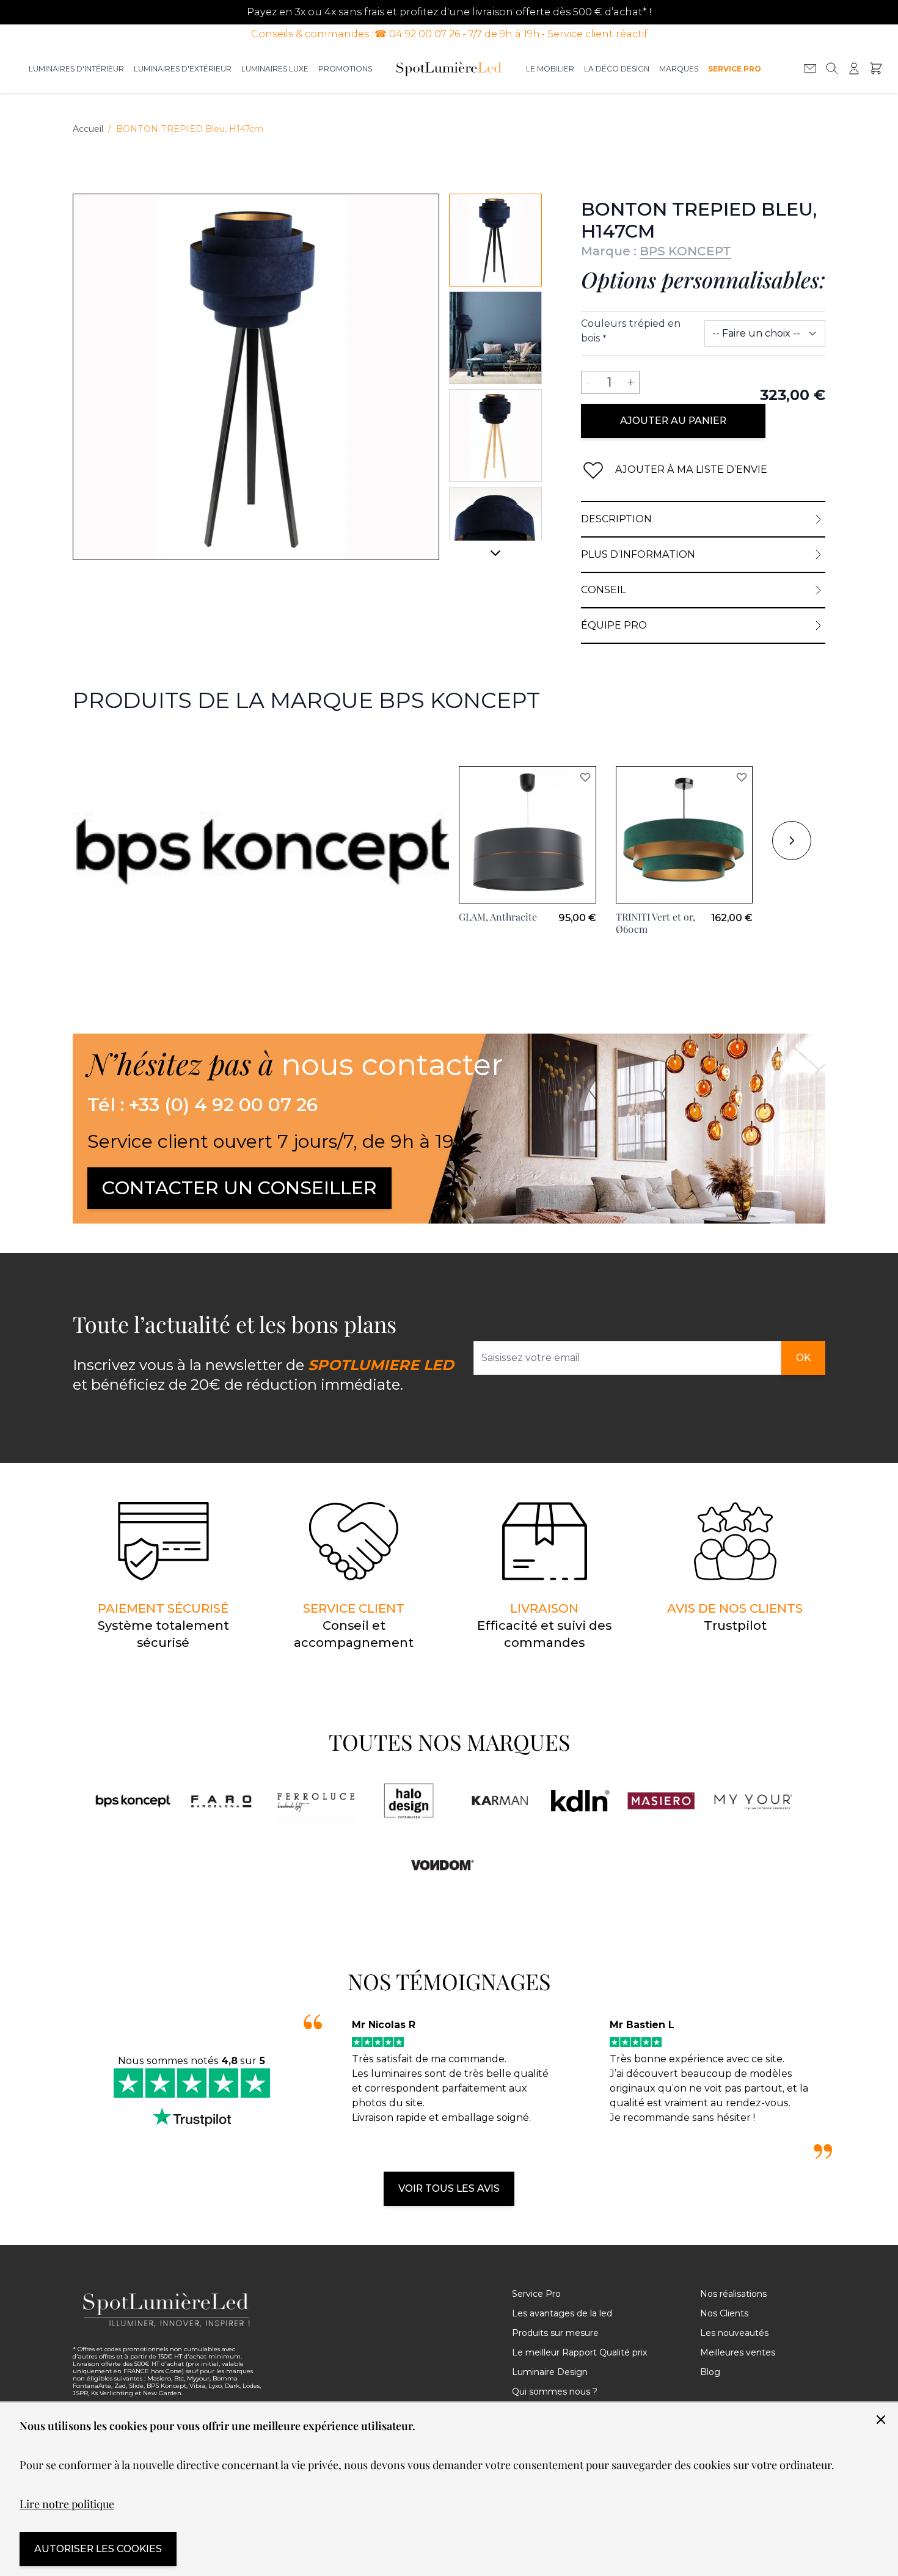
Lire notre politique (67, 2504)
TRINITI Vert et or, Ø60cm (655, 923)
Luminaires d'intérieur (76, 69)
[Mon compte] (854, 68)
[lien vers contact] (810, 68)
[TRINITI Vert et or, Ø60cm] (684, 835)
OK (803, 1358)
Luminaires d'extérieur (183, 69)
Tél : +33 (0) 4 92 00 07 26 (203, 1105)
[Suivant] (495, 558)
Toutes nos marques (449, 1742)
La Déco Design (617, 69)
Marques (679, 69)
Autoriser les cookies (98, 2549)
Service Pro (735, 69)
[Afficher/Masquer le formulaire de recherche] (832, 68)
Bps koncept (104, 744)
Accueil (88, 129)
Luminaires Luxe (275, 69)
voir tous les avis (449, 2188)
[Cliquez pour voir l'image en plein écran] (256, 377)
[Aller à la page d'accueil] (449, 68)
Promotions (345, 69)
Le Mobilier (550, 69)
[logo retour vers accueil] (167, 2310)
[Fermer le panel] (881, 2420)
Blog (710, 2372)
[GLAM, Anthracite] (527, 835)
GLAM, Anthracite (498, 917)
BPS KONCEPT (685, 251)
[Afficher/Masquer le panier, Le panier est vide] (876, 68)
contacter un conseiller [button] (239, 1188)
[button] (585, 777)
